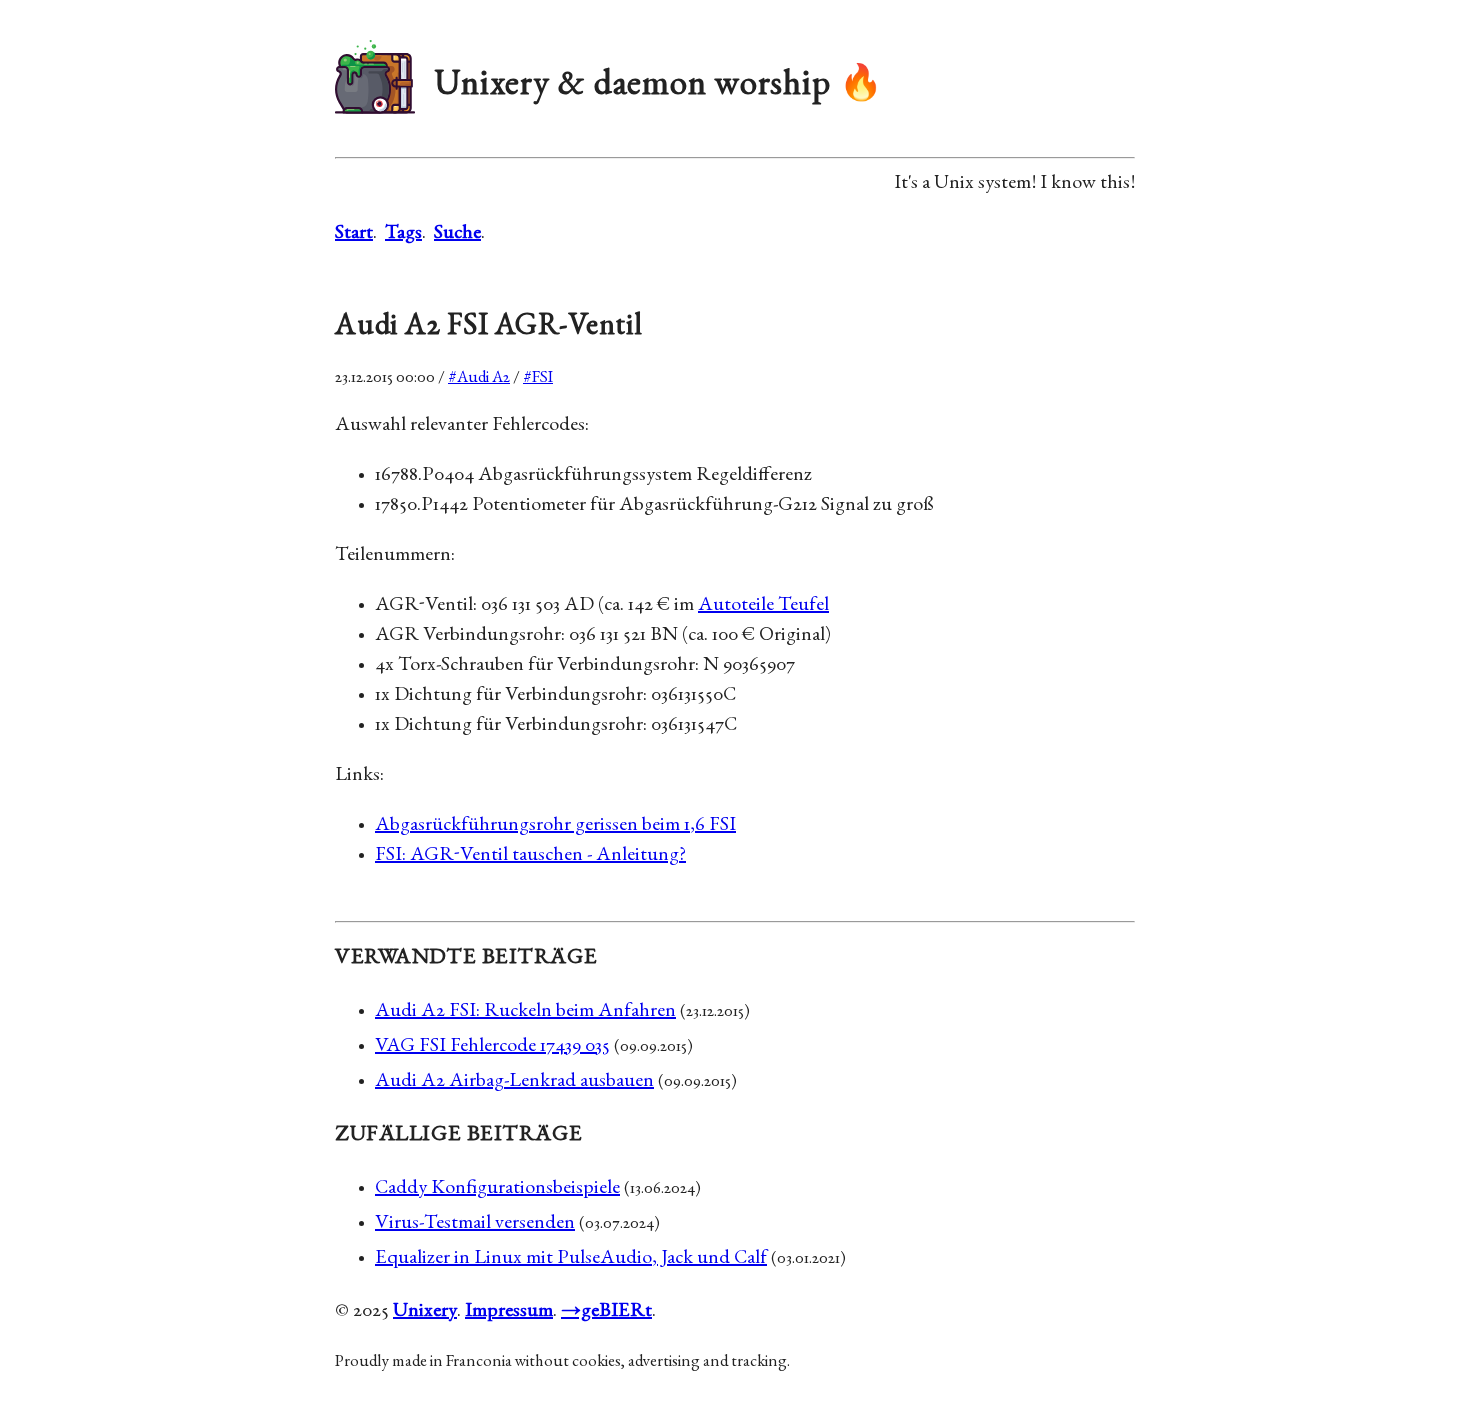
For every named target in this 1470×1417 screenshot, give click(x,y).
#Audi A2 (479, 378)
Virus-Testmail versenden (475, 1224)
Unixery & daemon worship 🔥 (659, 86)
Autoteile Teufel (763, 606)
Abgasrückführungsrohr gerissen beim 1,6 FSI (555, 826)
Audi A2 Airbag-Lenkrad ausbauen (514, 1082)
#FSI (538, 378)
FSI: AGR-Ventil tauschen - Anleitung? (530, 856)
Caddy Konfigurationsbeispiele (497, 1189)
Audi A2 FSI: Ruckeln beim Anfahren (525, 1012)
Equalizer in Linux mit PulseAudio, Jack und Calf (571, 1259)
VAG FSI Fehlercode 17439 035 (492, 1047)
